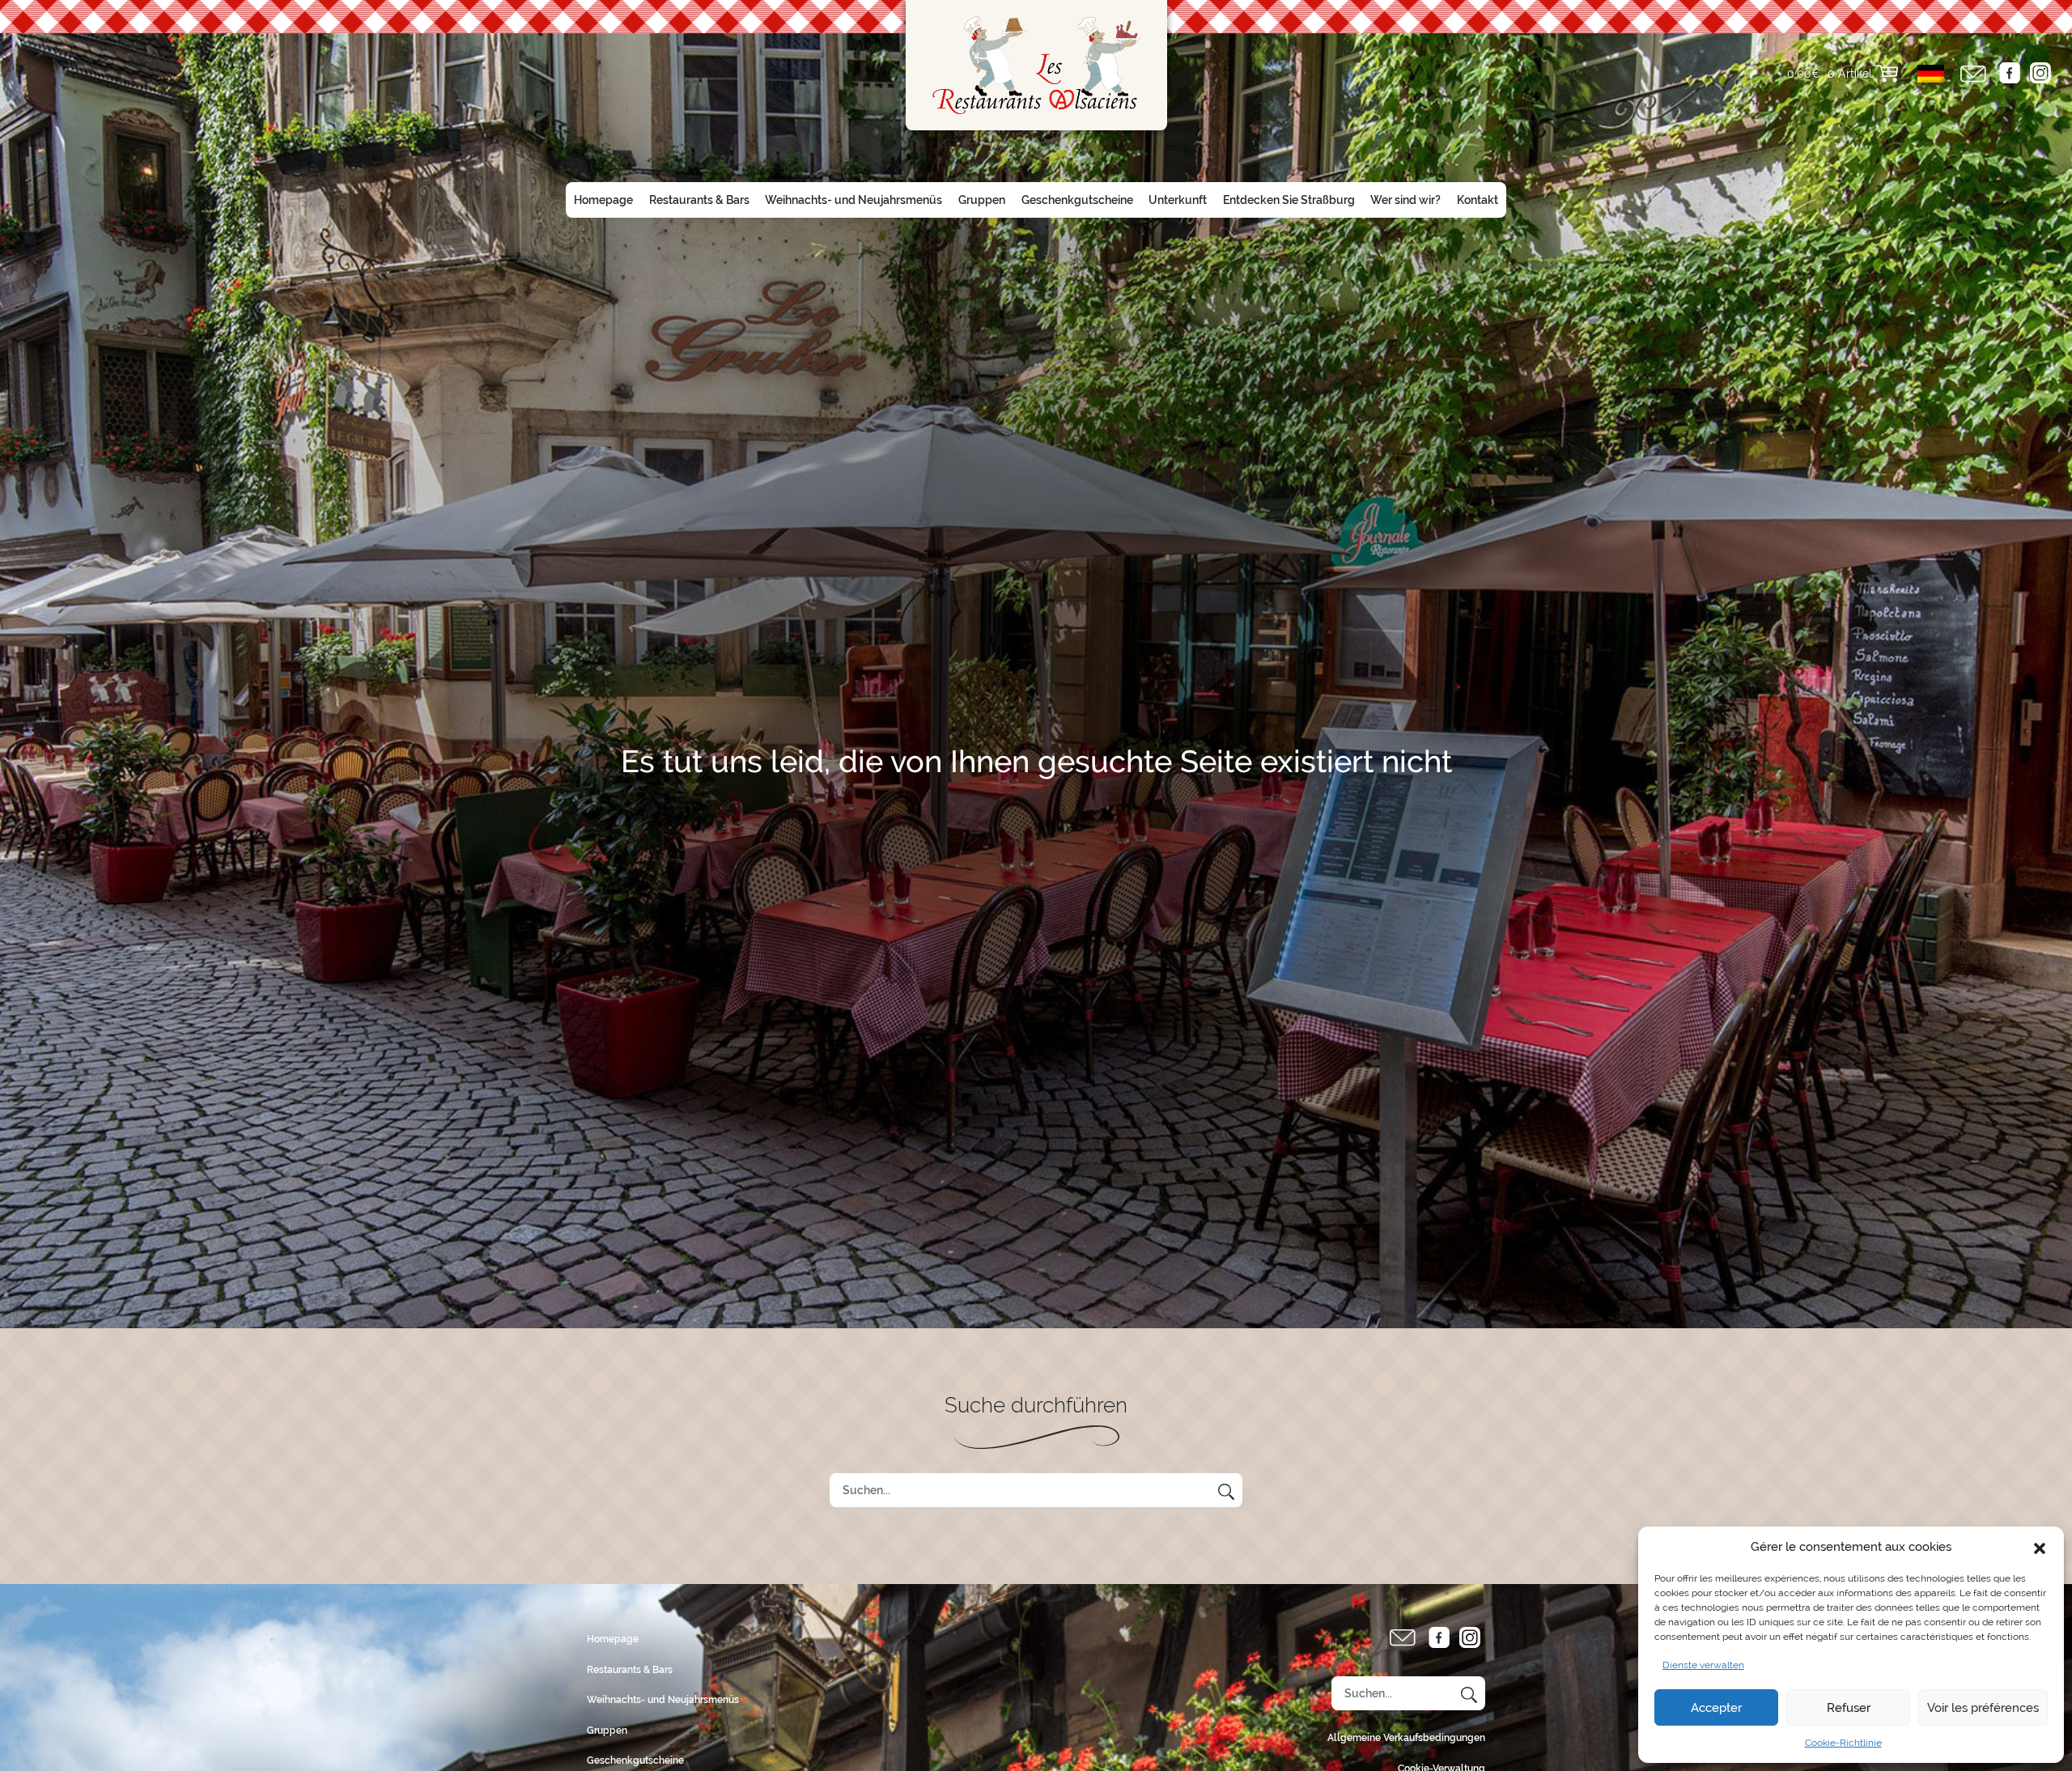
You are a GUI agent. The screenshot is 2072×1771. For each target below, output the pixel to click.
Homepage (603, 200)
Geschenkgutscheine (1077, 200)
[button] (2040, 1547)
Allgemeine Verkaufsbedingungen (1406, 1738)
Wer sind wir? (1405, 200)
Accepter (1716, 1708)
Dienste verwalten (1703, 1665)
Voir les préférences (1983, 1708)
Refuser (1849, 1708)
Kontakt (1478, 200)
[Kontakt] (1973, 74)
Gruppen (982, 200)
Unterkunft (1178, 200)
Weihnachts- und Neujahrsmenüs (853, 200)
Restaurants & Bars (699, 200)
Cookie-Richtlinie (1843, 1743)
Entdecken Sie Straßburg (1289, 200)
